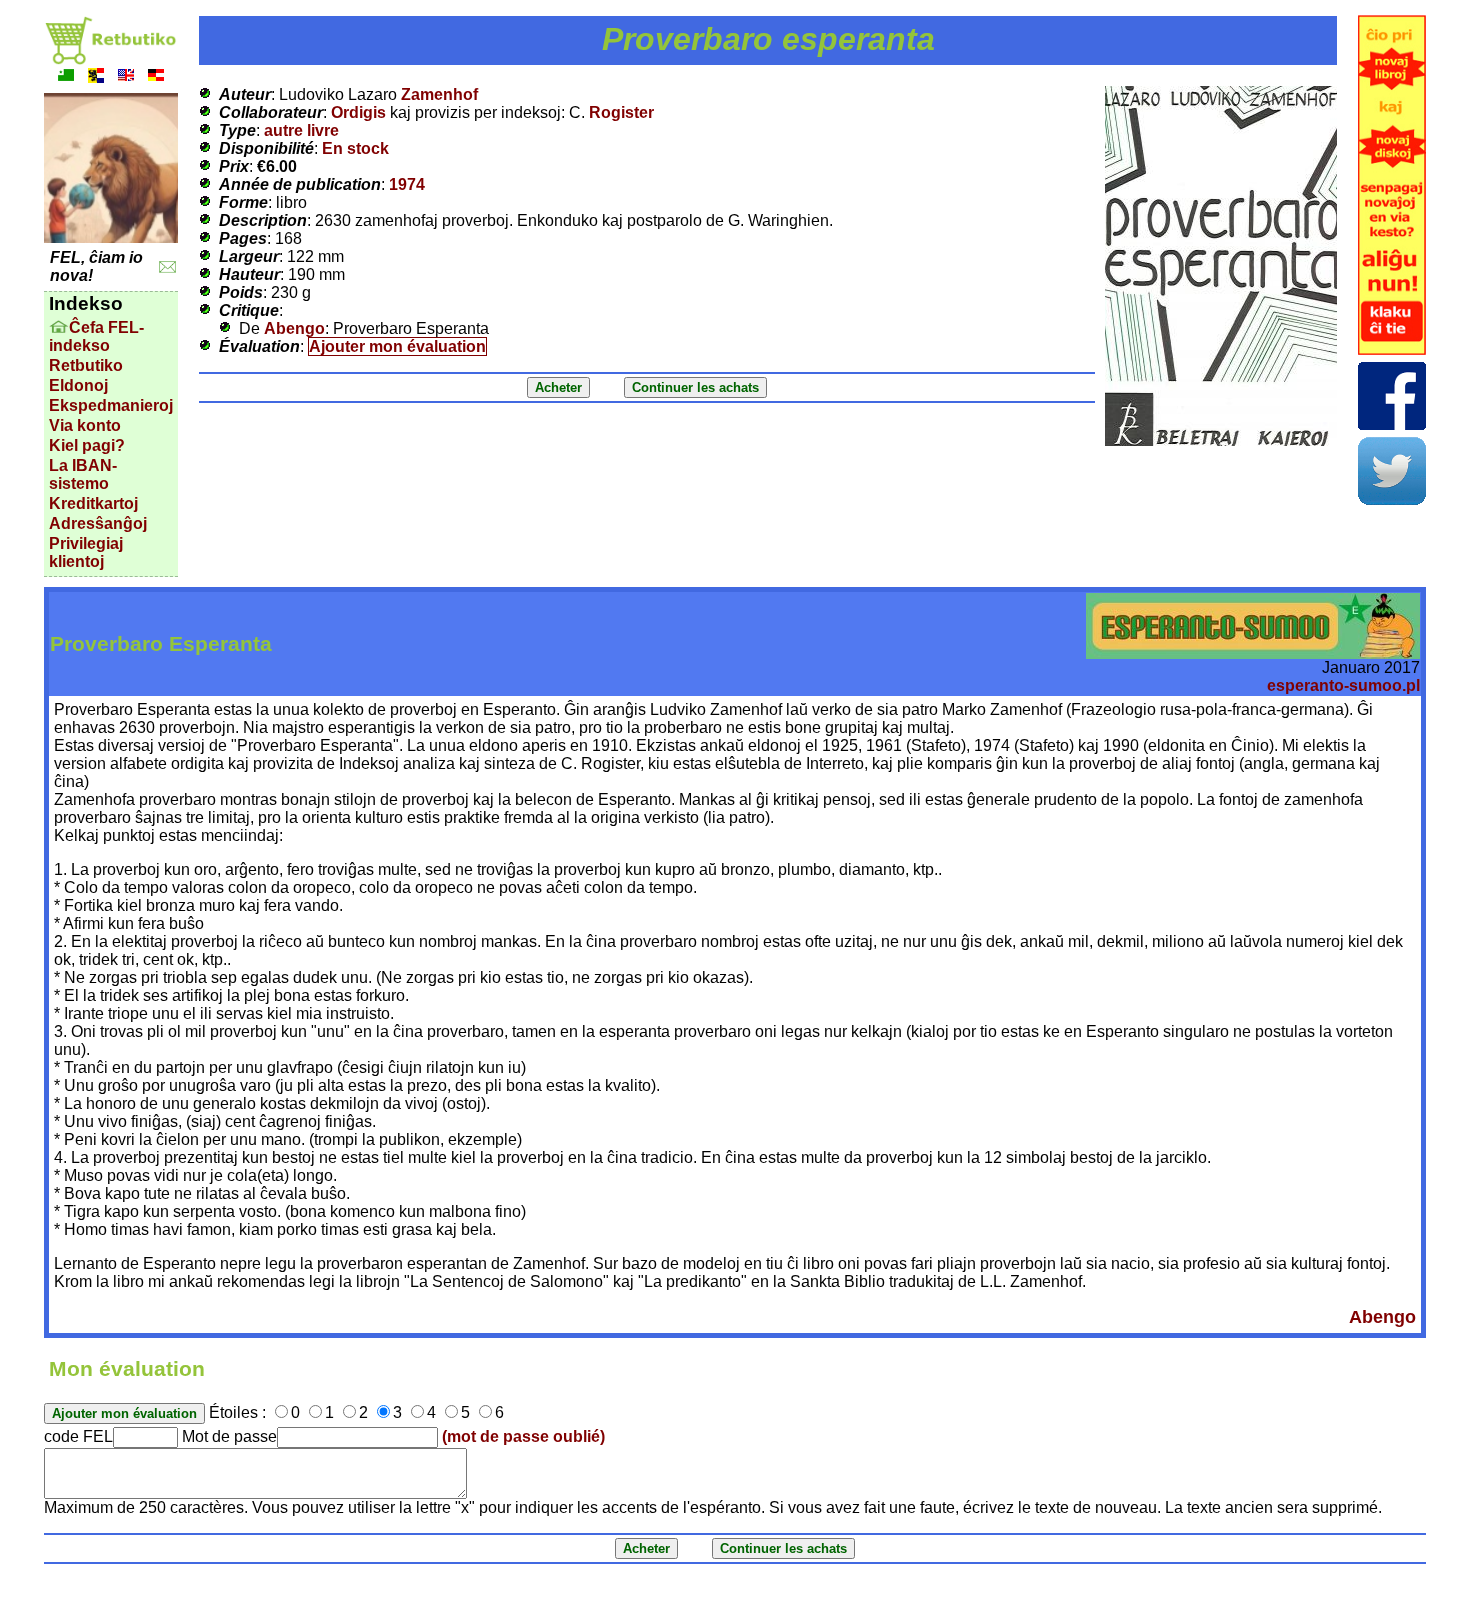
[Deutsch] (156, 77)
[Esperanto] (66, 77)
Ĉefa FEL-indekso (96, 336)
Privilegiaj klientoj (86, 552)
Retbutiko (86, 365)
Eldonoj (78, 385)
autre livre (301, 130)
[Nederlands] (96, 77)
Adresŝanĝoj (98, 523)
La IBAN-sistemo (83, 474)
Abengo (294, 328)
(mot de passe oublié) (523, 1436)
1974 (407, 184)
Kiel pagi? (87, 445)
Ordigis (358, 112)
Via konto (85, 425)
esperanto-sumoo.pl (1343, 685)
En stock (355, 148)
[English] (126, 77)
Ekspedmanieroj (111, 405)
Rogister (621, 112)
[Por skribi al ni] (167, 267)
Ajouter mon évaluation (397, 346)
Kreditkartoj (93, 503)
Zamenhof (439, 94)
